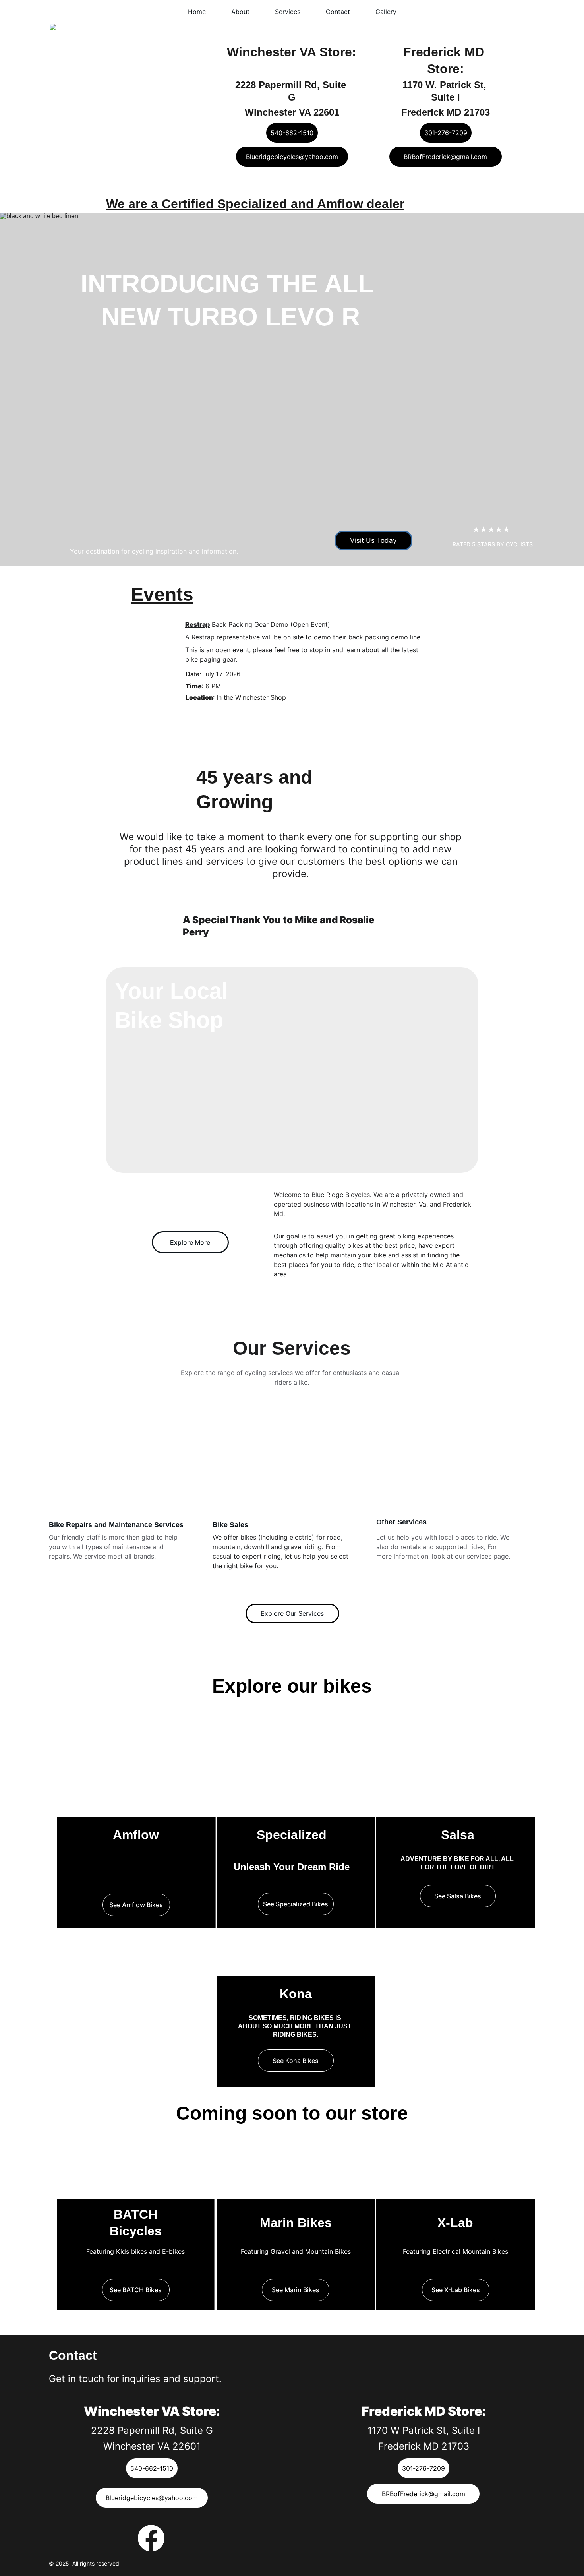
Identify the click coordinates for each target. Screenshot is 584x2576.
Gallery (386, 12)
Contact (338, 12)
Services (288, 12)
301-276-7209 (446, 133)
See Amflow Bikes (136, 1905)
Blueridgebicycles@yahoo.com (292, 157)
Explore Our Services (292, 1613)
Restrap (197, 624)
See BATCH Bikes (136, 2290)
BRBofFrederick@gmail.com (445, 157)
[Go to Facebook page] (151, 2538)
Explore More (190, 1242)
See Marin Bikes (296, 2290)
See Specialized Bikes (296, 1904)
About (240, 12)
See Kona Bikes (296, 2061)
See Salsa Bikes (458, 1896)
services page (487, 1556)
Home (197, 12)
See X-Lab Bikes (456, 2290)
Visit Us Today (373, 540)
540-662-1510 (292, 133)
